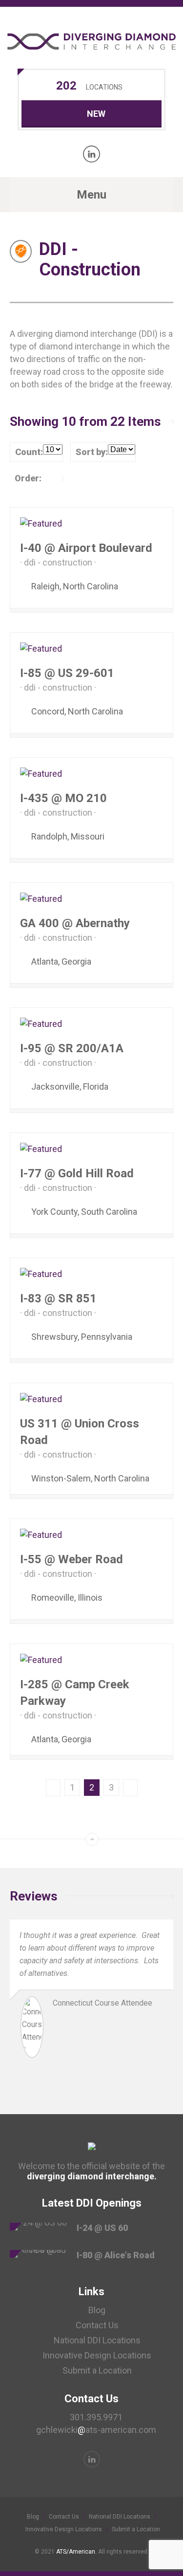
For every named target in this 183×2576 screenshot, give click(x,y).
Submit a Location (97, 2370)
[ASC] (53, 478)
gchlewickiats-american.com (96, 2430)
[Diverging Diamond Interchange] (91, 41)
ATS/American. (76, 2552)
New (96, 114)
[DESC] (72, 478)
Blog (97, 2310)
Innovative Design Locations (97, 2355)
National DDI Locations (97, 2340)
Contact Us (97, 2325)
